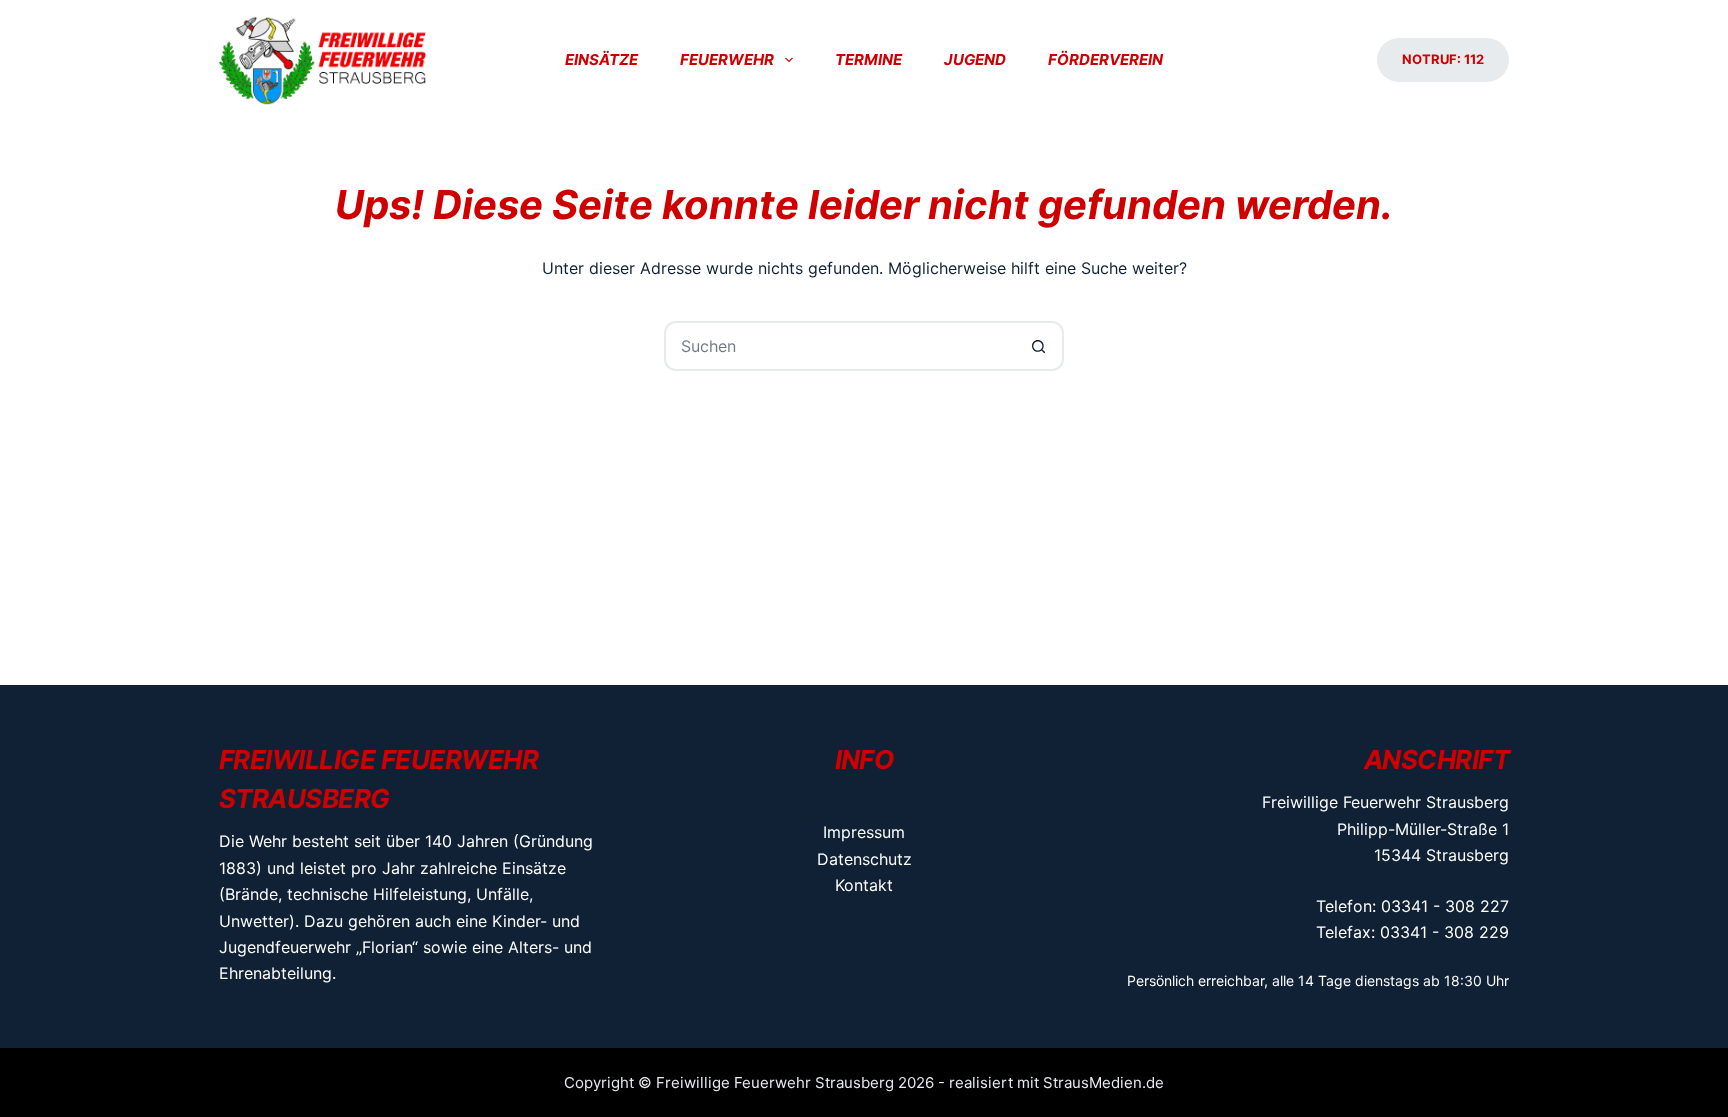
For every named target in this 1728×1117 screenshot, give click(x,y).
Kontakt (864, 885)
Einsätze (601, 59)
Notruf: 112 (1443, 59)
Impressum (864, 832)
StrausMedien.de (1103, 1082)
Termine (868, 59)
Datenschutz (864, 859)
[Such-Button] (1039, 346)
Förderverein (1105, 59)
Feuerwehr (727, 59)
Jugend (975, 59)
